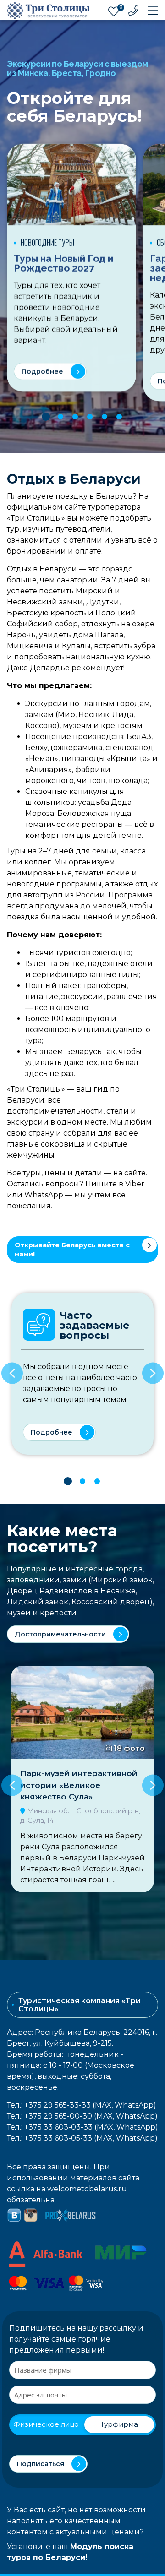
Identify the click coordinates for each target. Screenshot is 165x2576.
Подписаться (41, 2464)
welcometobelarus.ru (87, 2189)
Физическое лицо (46, 2424)
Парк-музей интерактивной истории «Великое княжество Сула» (79, 1785)
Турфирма (119, 2424)
